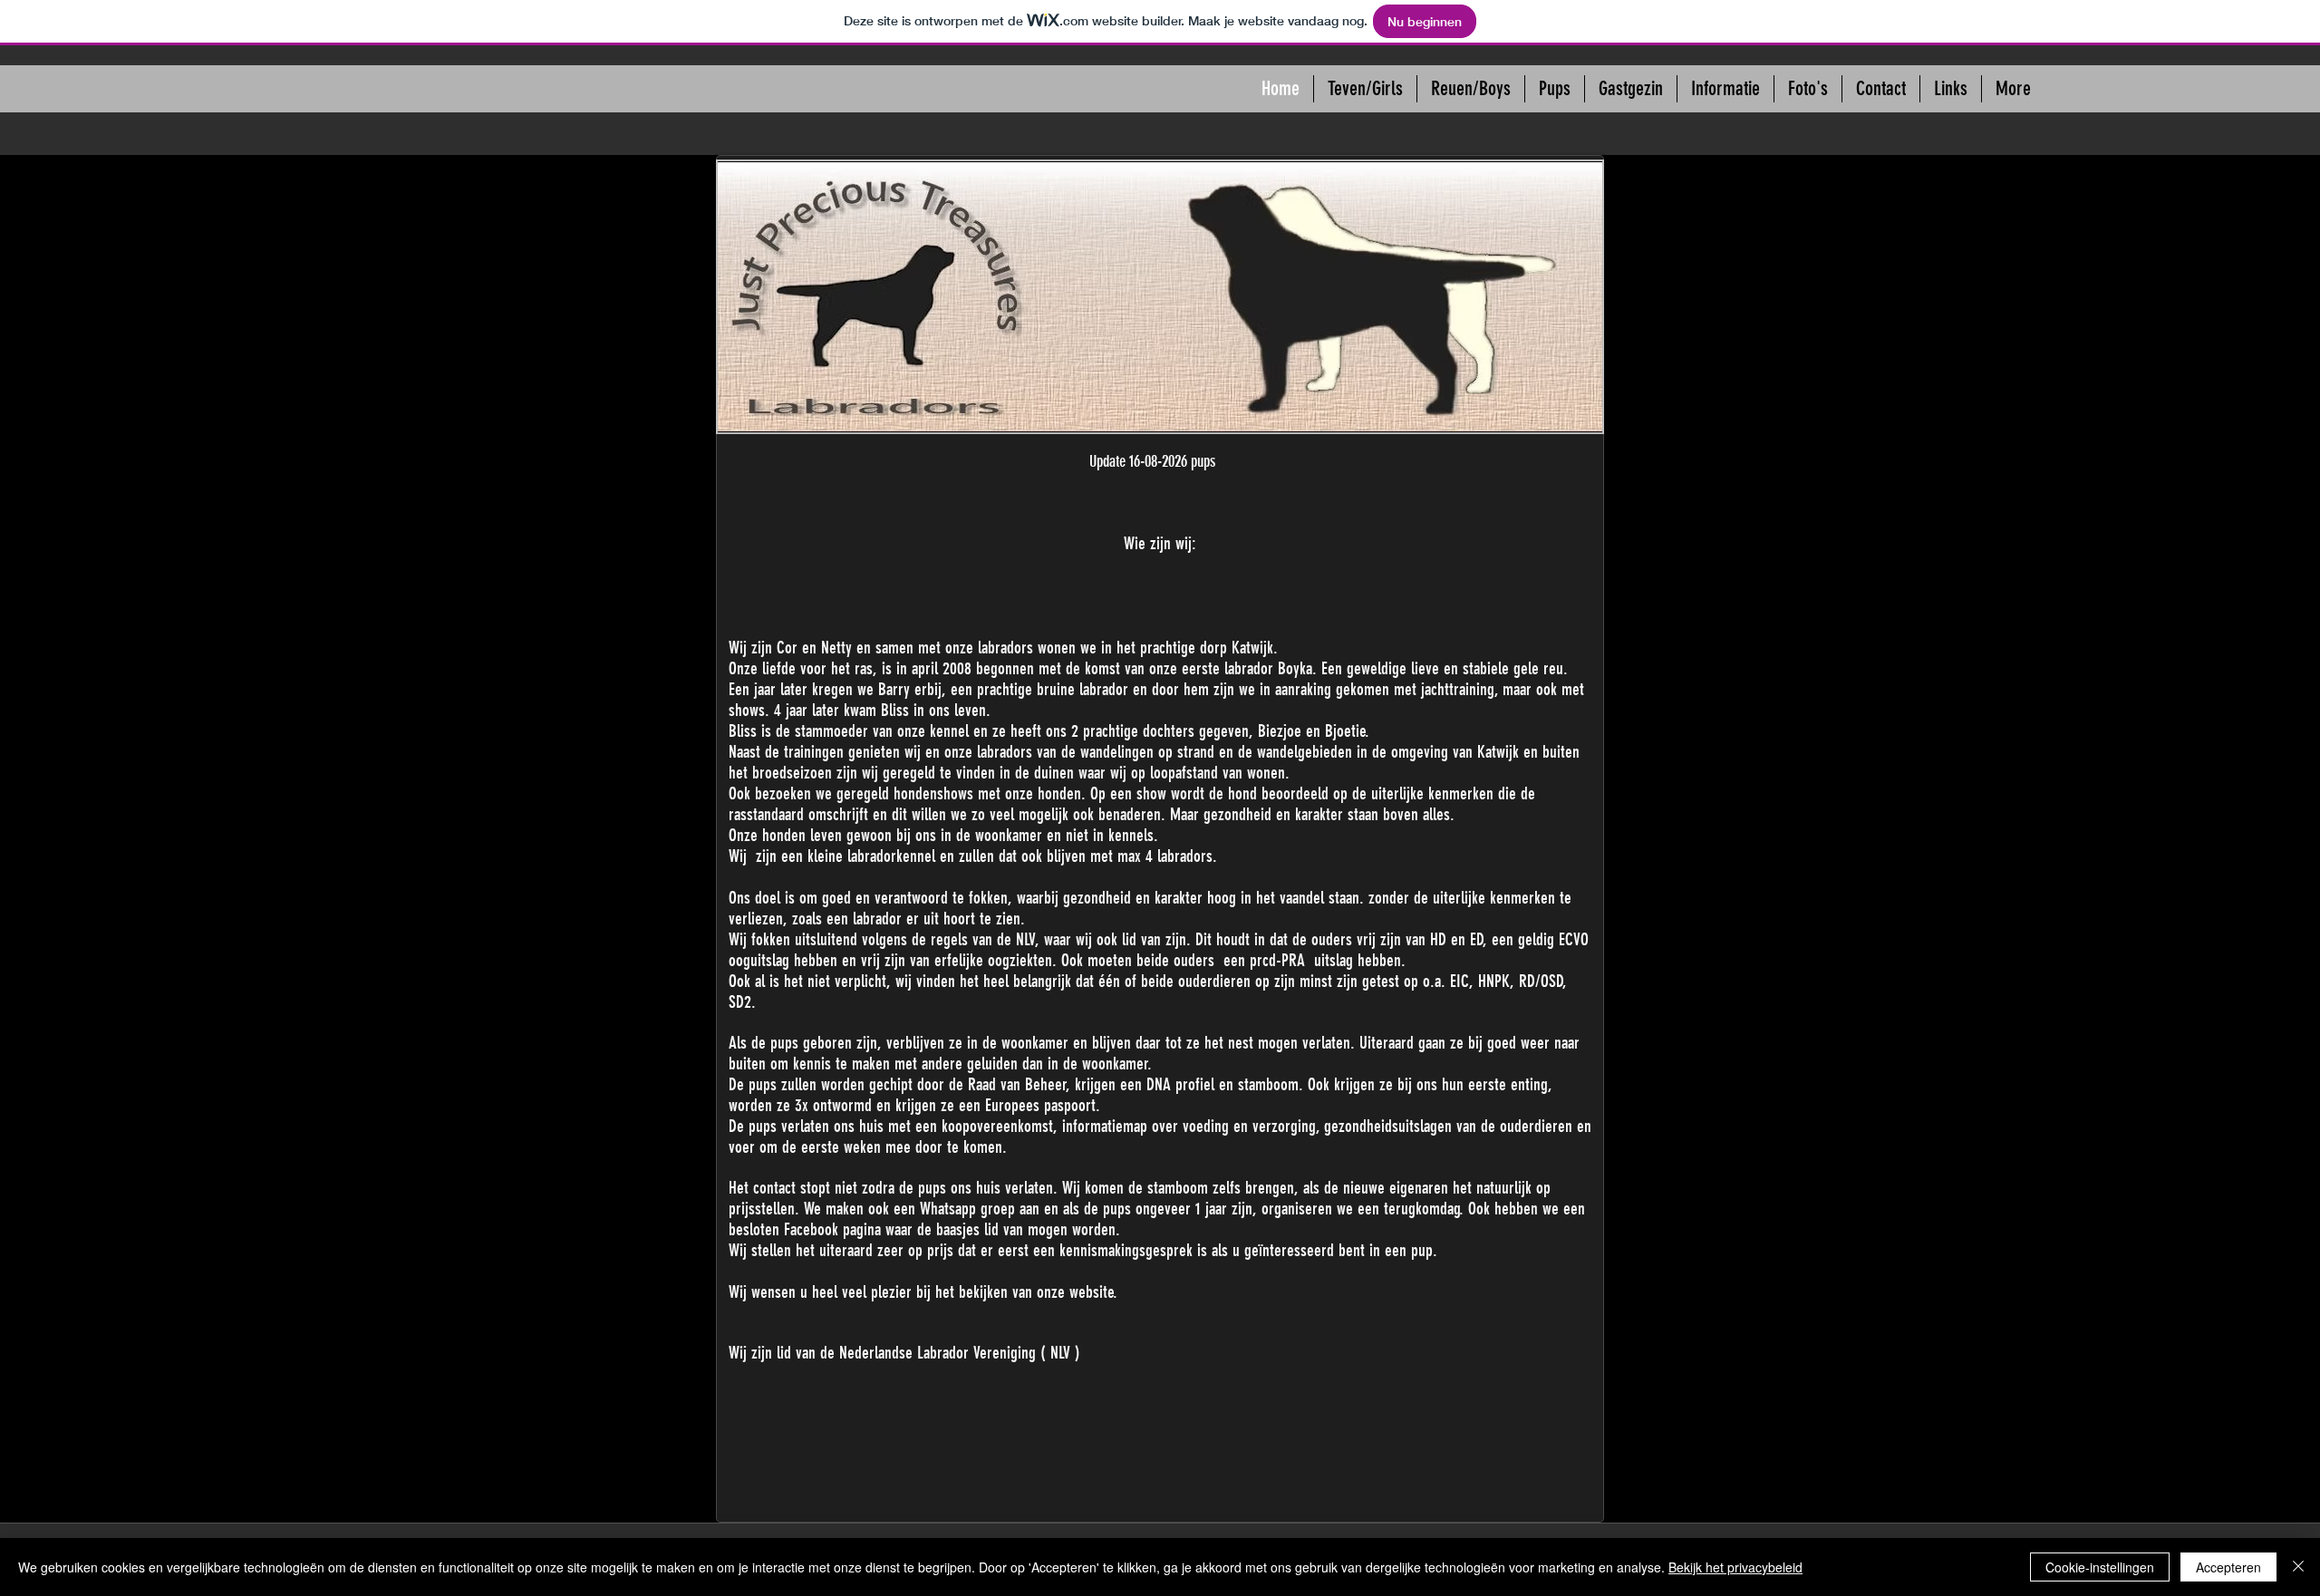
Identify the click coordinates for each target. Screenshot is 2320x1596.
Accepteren (2228, 1567)
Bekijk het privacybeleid (1735, 1567)
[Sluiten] (2298, 1567)
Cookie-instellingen (2100, 1567)
